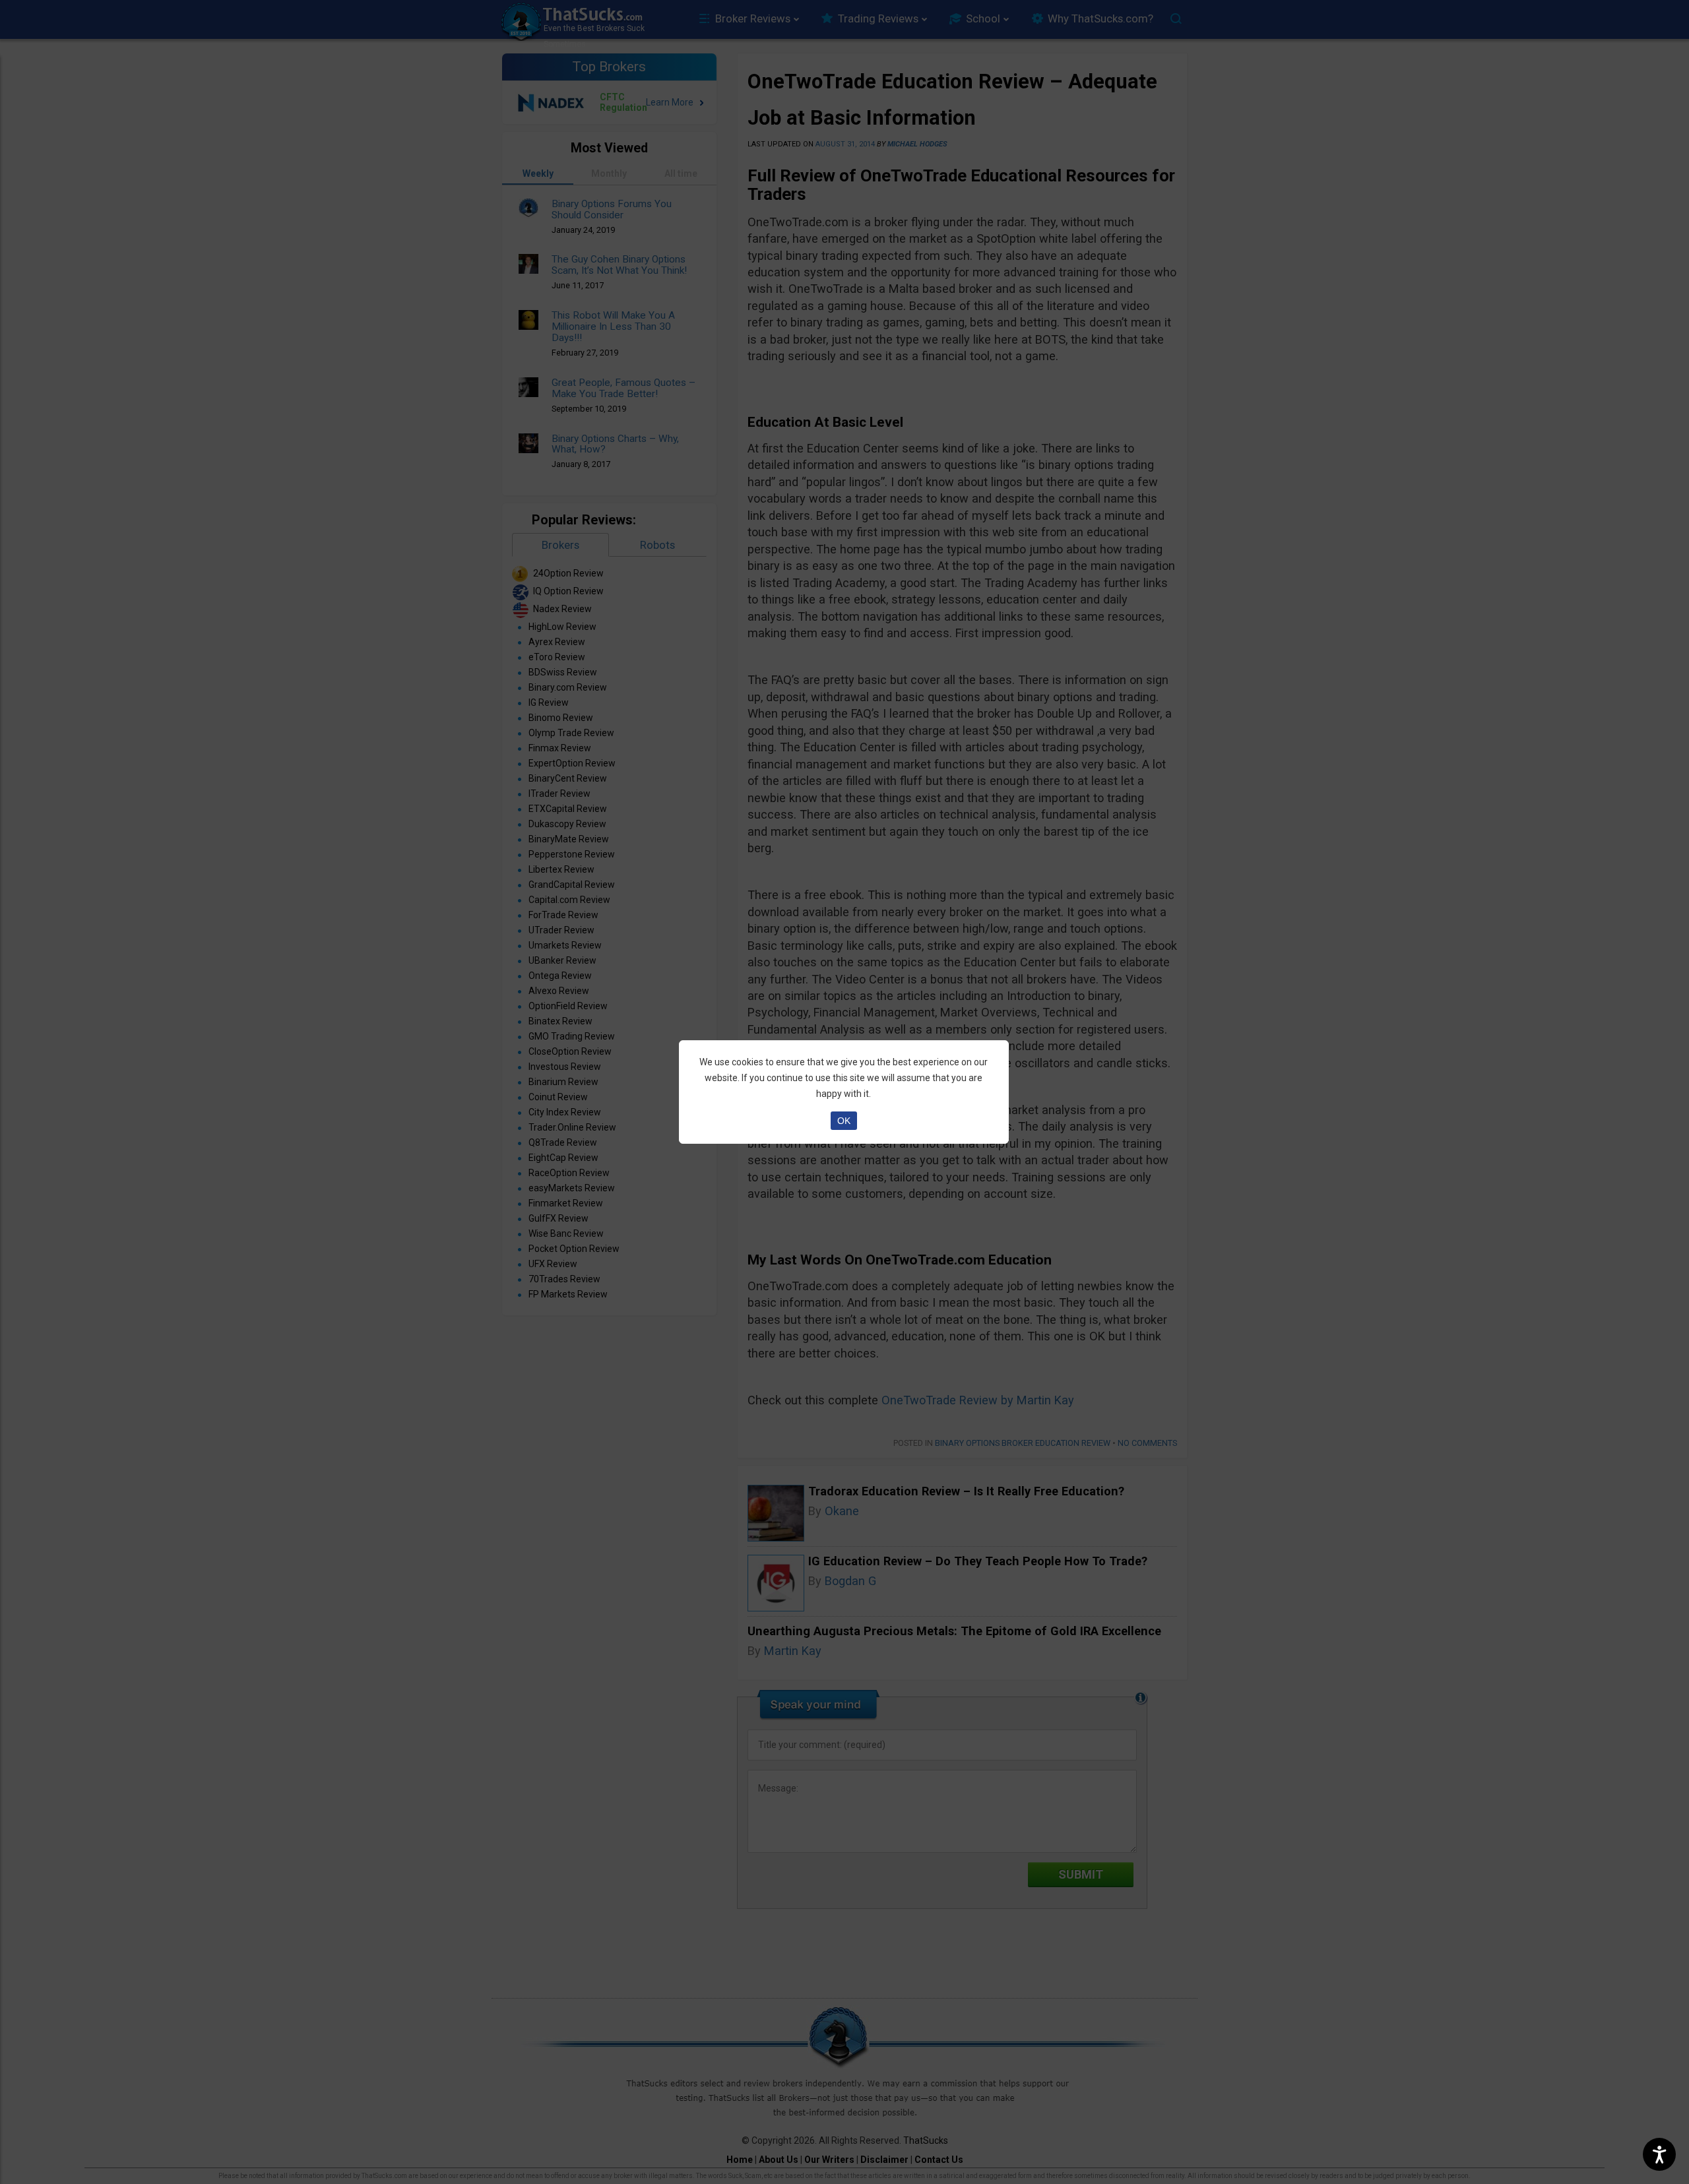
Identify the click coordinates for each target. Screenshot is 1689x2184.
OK (844, 1121)
